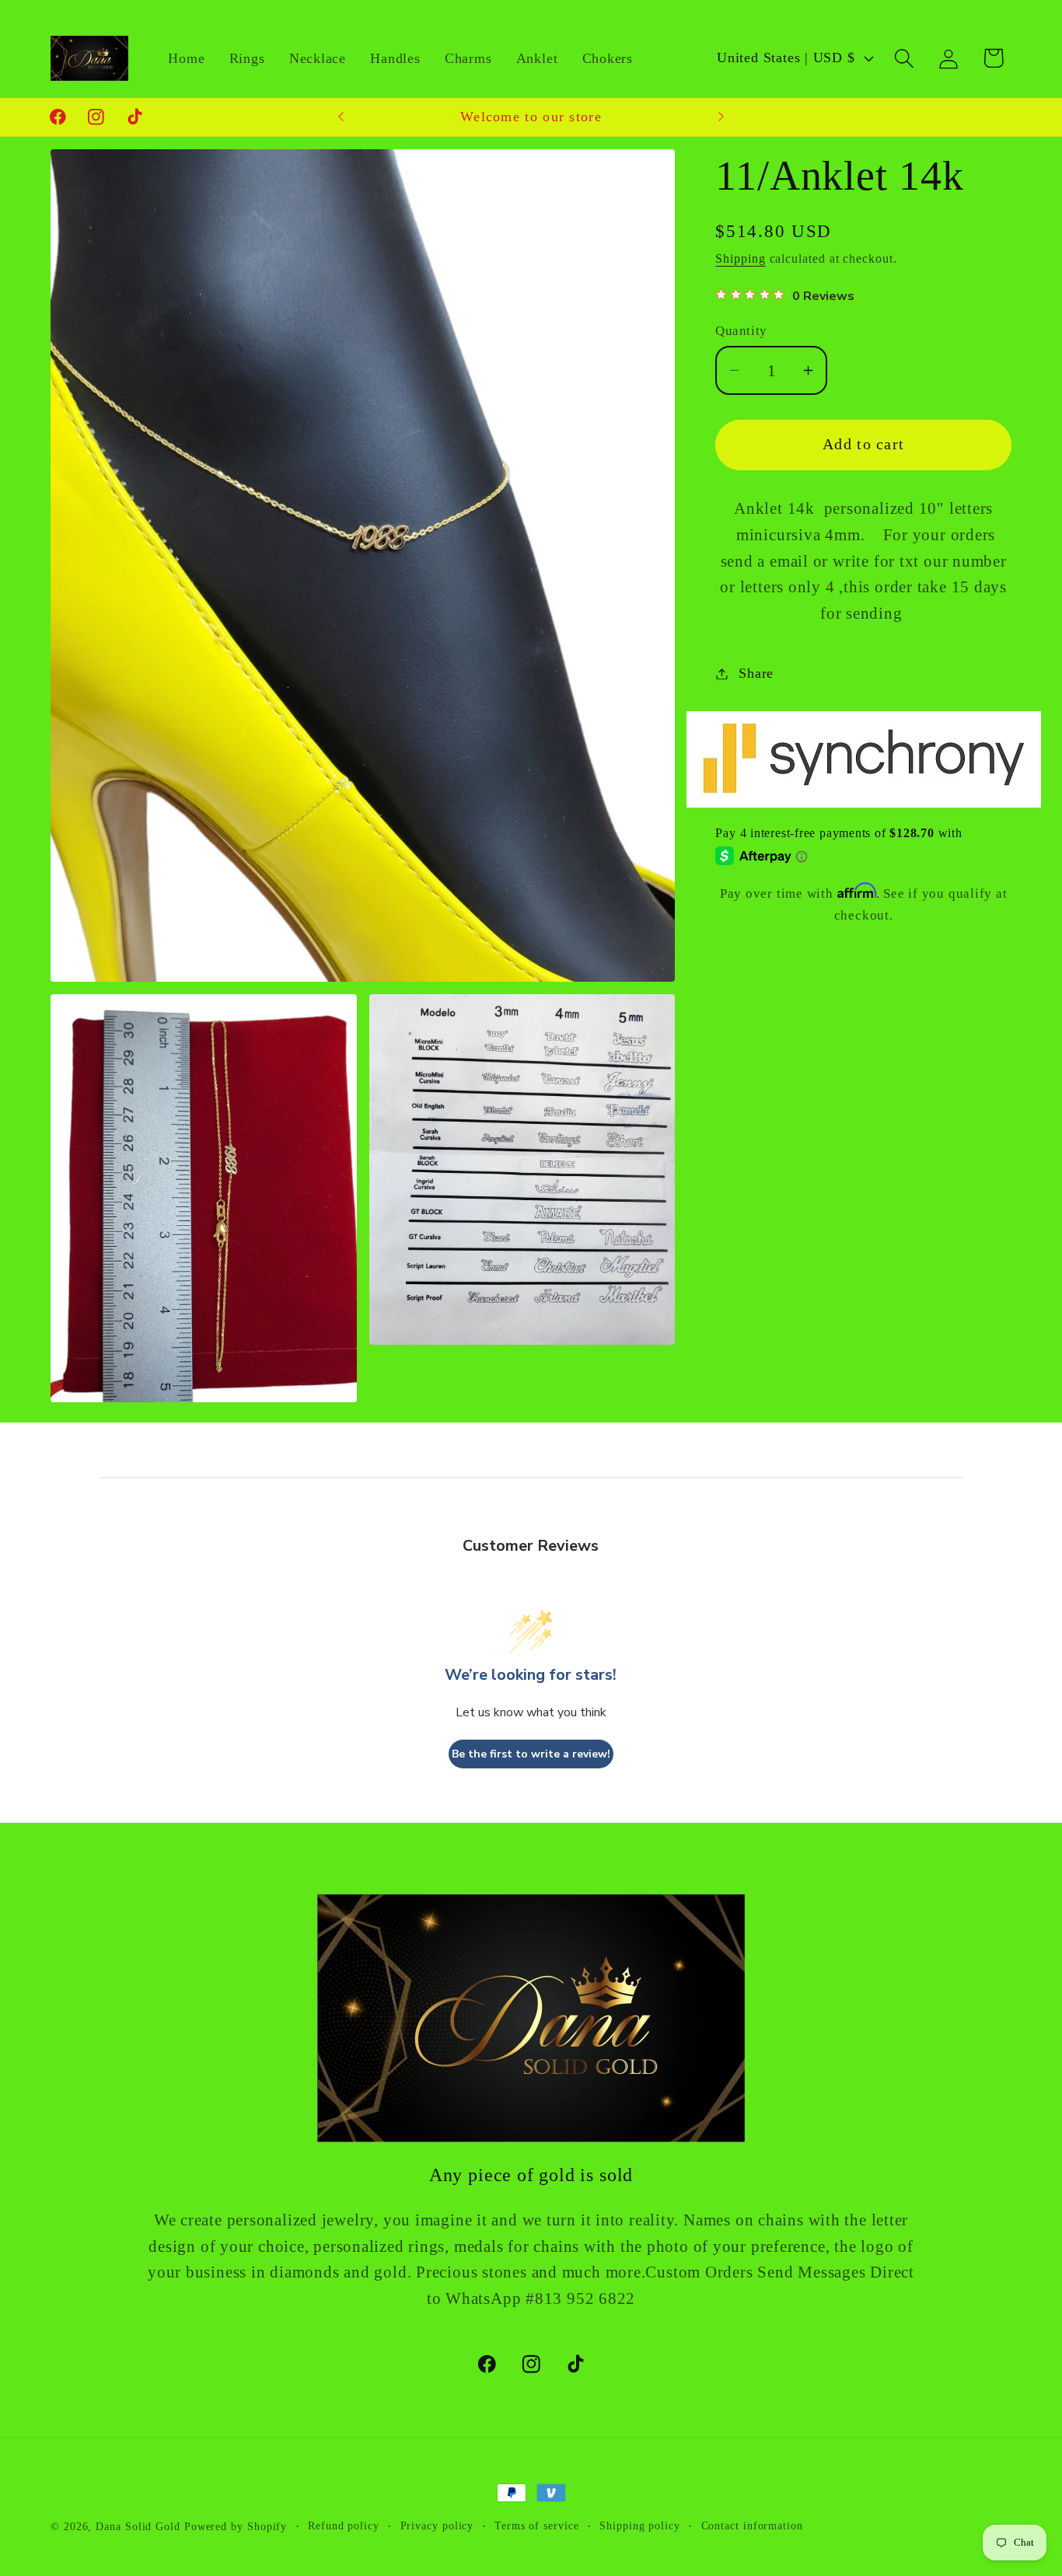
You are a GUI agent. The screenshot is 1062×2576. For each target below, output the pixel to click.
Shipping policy (640, 2525)
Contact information (752, 2525)
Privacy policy (437, 2525)
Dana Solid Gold (138, 2526)
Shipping (740, 258)
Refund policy (344, 2525)
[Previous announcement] (341, 117)
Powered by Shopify (236, 2526)
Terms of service (537, 2525)
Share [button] (756, 673)
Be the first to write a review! (531, 1754)
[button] (905, 58)
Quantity (741, 331)
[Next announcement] (721, 117)
